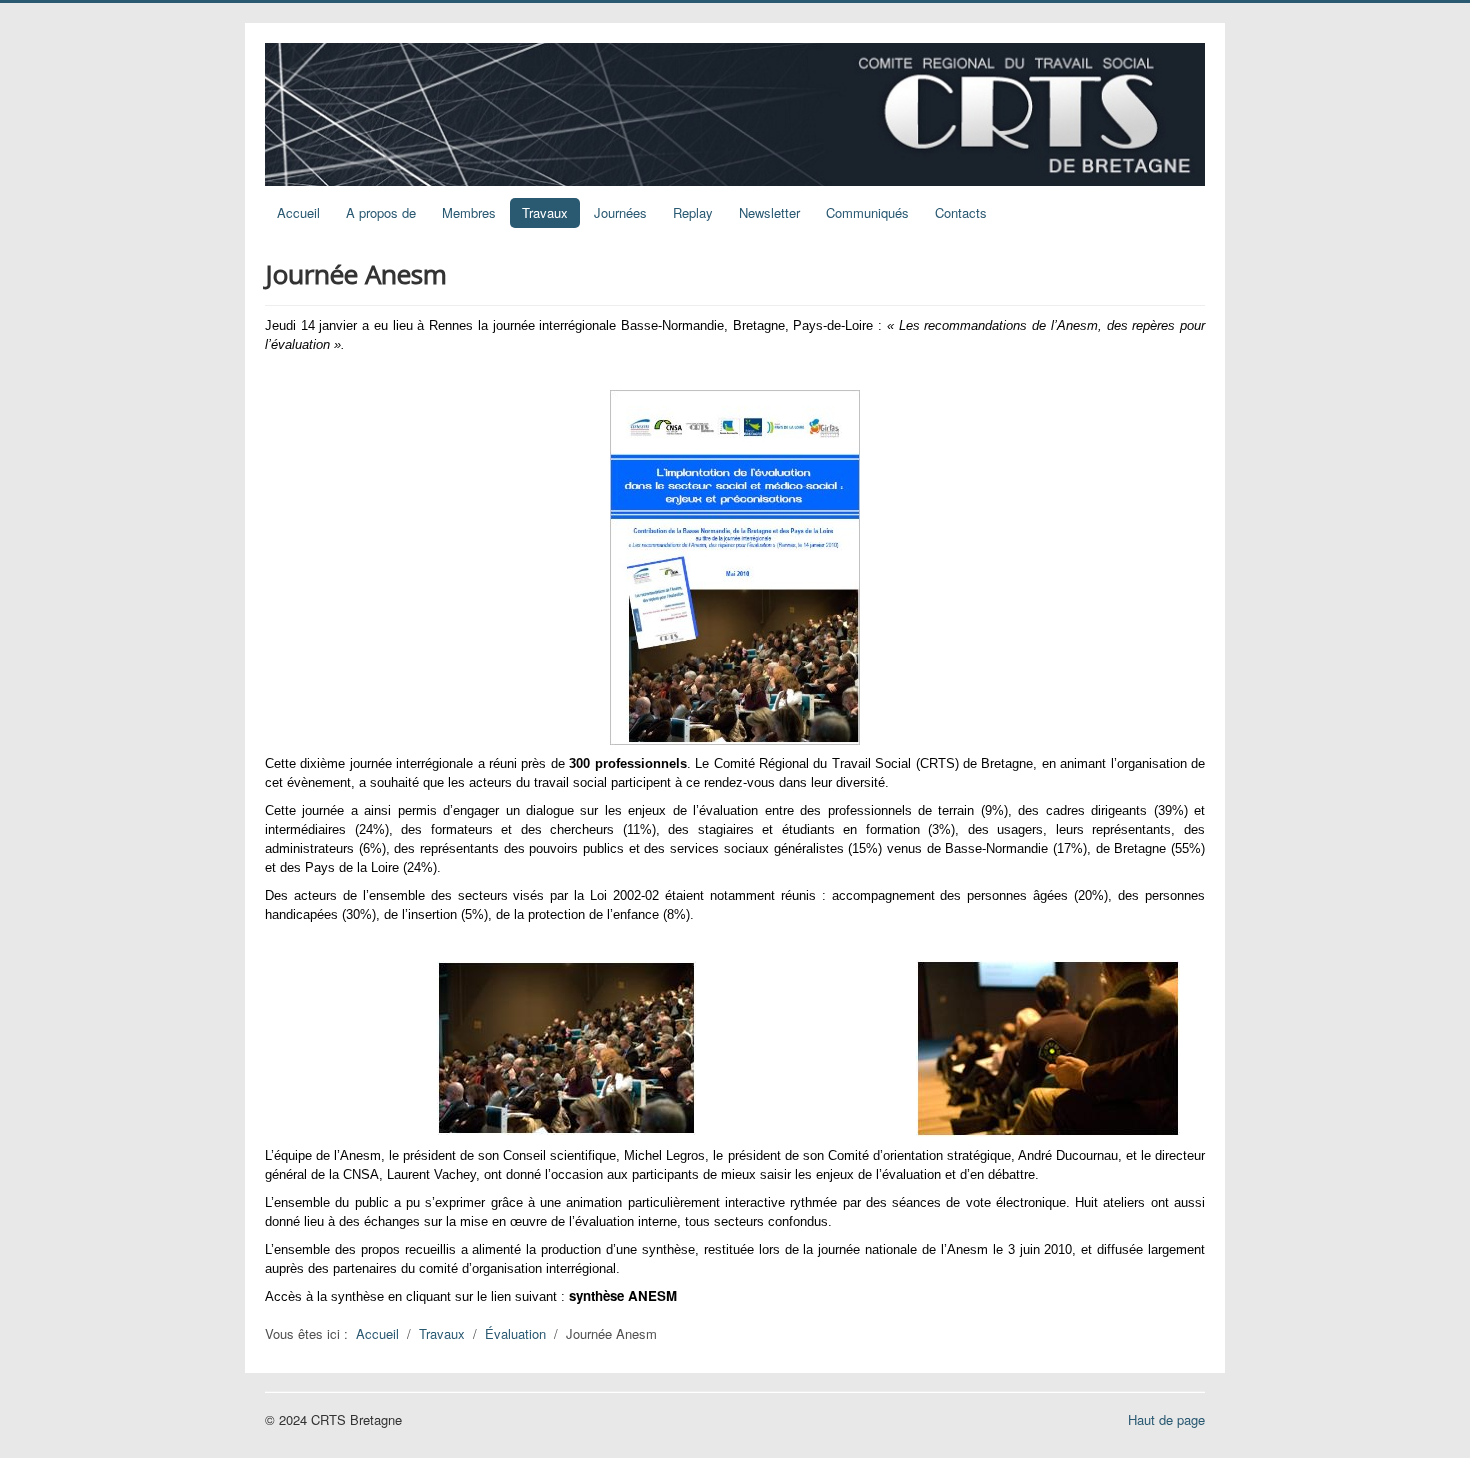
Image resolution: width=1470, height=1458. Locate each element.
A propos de (381, 212)
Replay (693, 212)
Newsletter (769, 212)
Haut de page (1166, 1419)
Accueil (298, 212)
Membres (469, 212)
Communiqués (867, 212)
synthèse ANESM (623, 1295)
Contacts (961, 212)
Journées (620, 212)
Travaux (545, 212)
